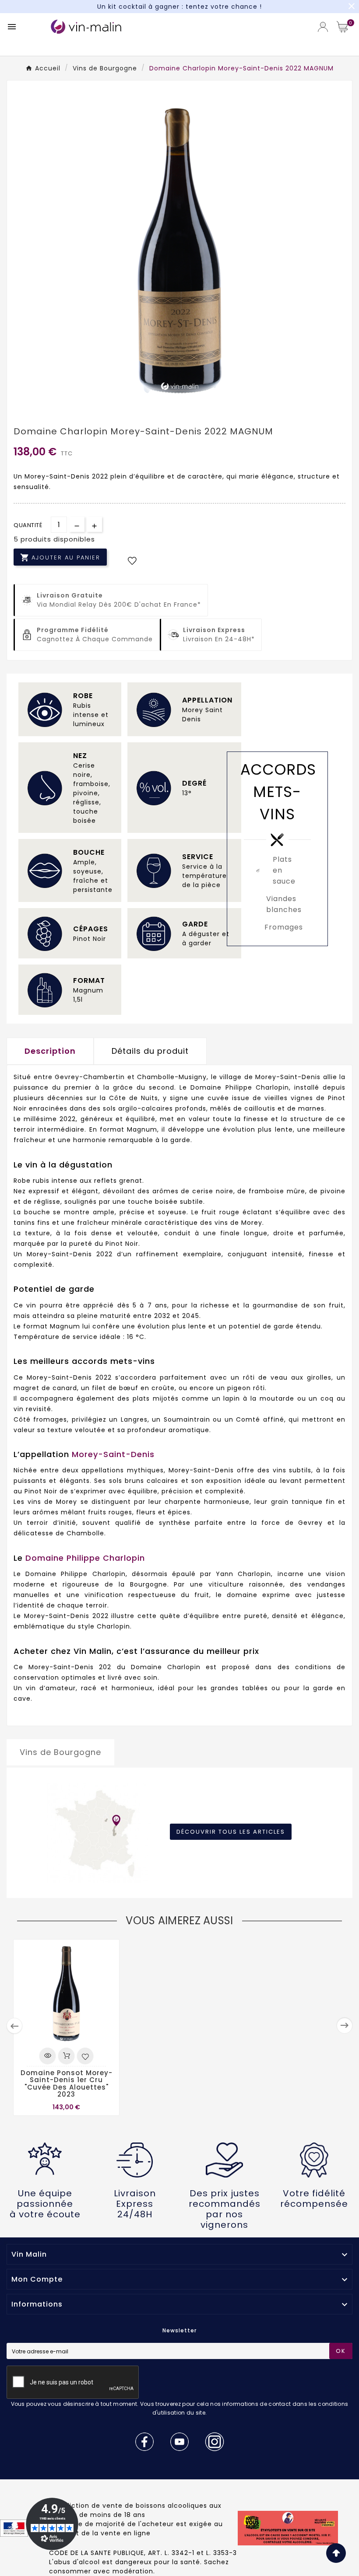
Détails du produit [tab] (150, 1051)
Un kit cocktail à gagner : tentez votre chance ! (179, 7)
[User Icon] (323, 27)
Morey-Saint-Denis (113, 1454)
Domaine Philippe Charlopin (85, 1558)
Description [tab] (50, 1051)
